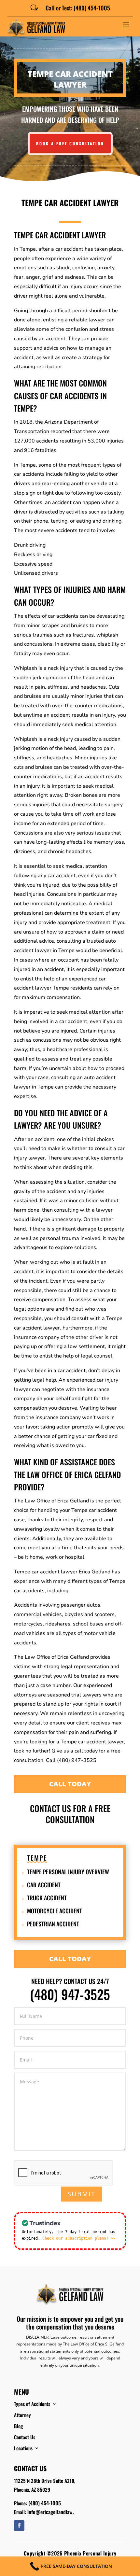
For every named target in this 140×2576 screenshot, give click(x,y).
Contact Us (25, 2437)
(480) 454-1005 (45, 2503)
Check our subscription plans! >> (79, 2238)
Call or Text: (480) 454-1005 (78, 8)
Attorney (22, 2415)
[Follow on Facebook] (19, 2526)
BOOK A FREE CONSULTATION (70, 143)
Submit (81, 2194)
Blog (18, 2426)
